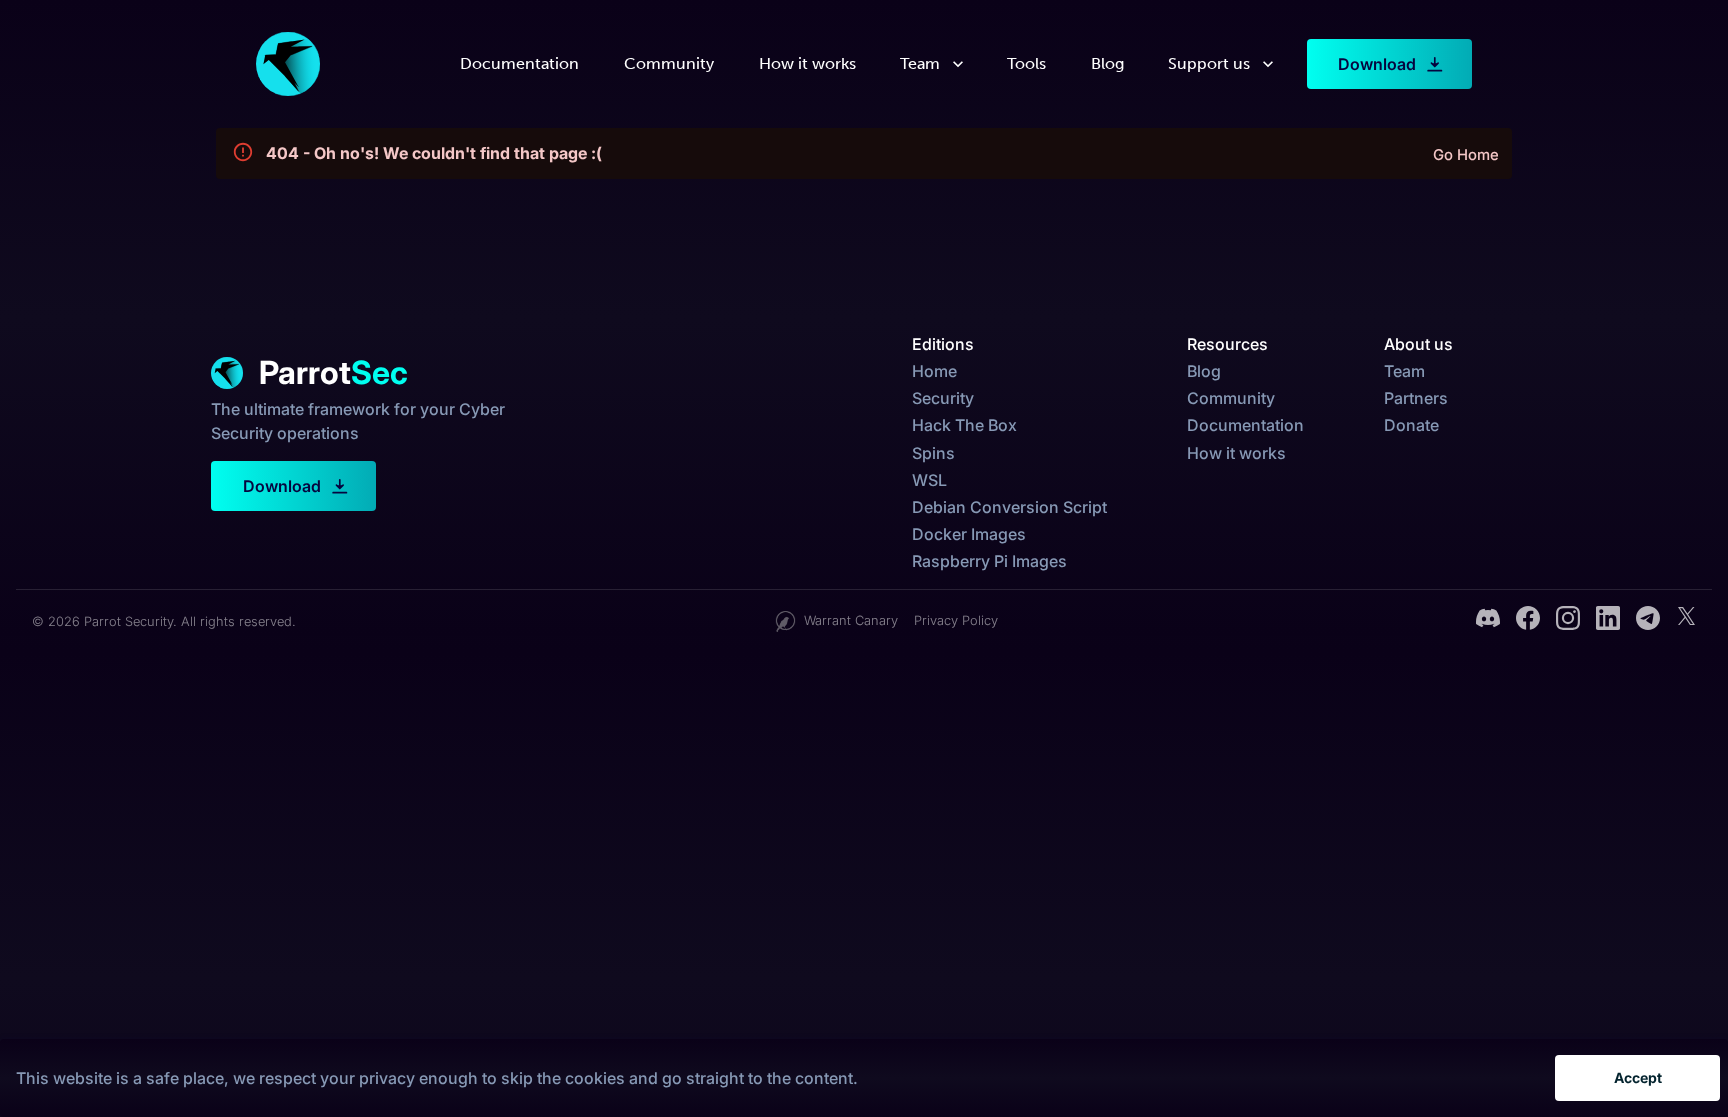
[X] (1686, 621)
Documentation (519, 63)
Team (920, 63)
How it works (807, 63)
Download (1377, 64)
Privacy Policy (956, 620)
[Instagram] (1568, 621)
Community (669, 63)
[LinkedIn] (1608, 621)
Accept (1638, 1077)
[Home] (288, 64)
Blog (1107, 63)
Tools (1026, 63)
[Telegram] (1648, 621)
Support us (1209, 63)
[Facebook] (1528, 621)
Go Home (1466, 155)
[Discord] (1488, 621)
